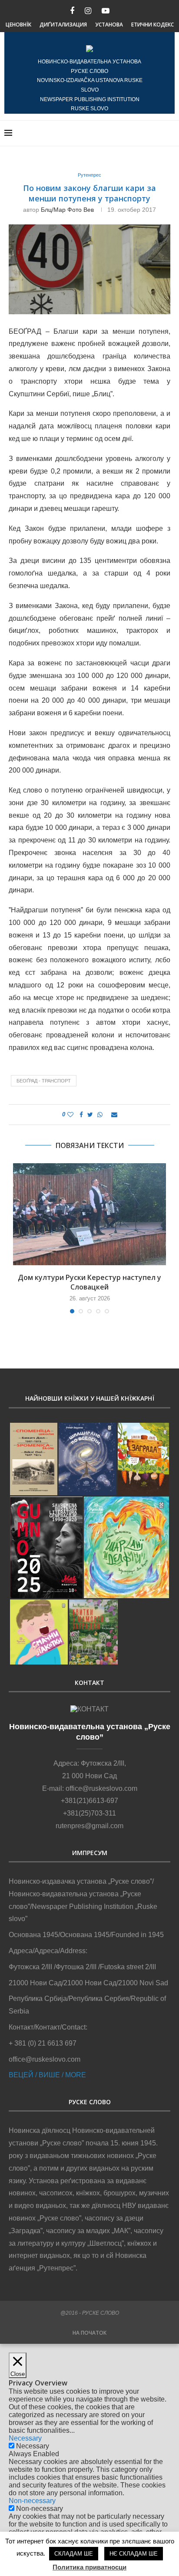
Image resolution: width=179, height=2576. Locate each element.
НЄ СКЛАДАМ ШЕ (134, 2554)
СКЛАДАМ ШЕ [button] (74, 2554)
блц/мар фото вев (67, 210)
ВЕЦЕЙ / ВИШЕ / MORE (47, 2075)
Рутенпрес (89, 175)
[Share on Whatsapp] (100, 1115)
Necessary (33, 2446)
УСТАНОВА (109, 25)
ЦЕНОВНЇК (18, 25)
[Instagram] (88, 11)
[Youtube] (106, 11)
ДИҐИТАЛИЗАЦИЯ (63, 25)
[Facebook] (72, 11)
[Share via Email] (114, 1115)
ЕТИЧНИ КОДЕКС (152, 25)
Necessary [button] (25, 2438)
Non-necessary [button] (32, 2501)
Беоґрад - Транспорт (44, 1081)
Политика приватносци (89, 2567)
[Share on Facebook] (81, 1115)
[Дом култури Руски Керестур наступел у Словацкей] (89, 1214)
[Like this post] (70, 1115)
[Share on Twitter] (90, 1115)
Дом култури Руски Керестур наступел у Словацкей (89, 1282)
